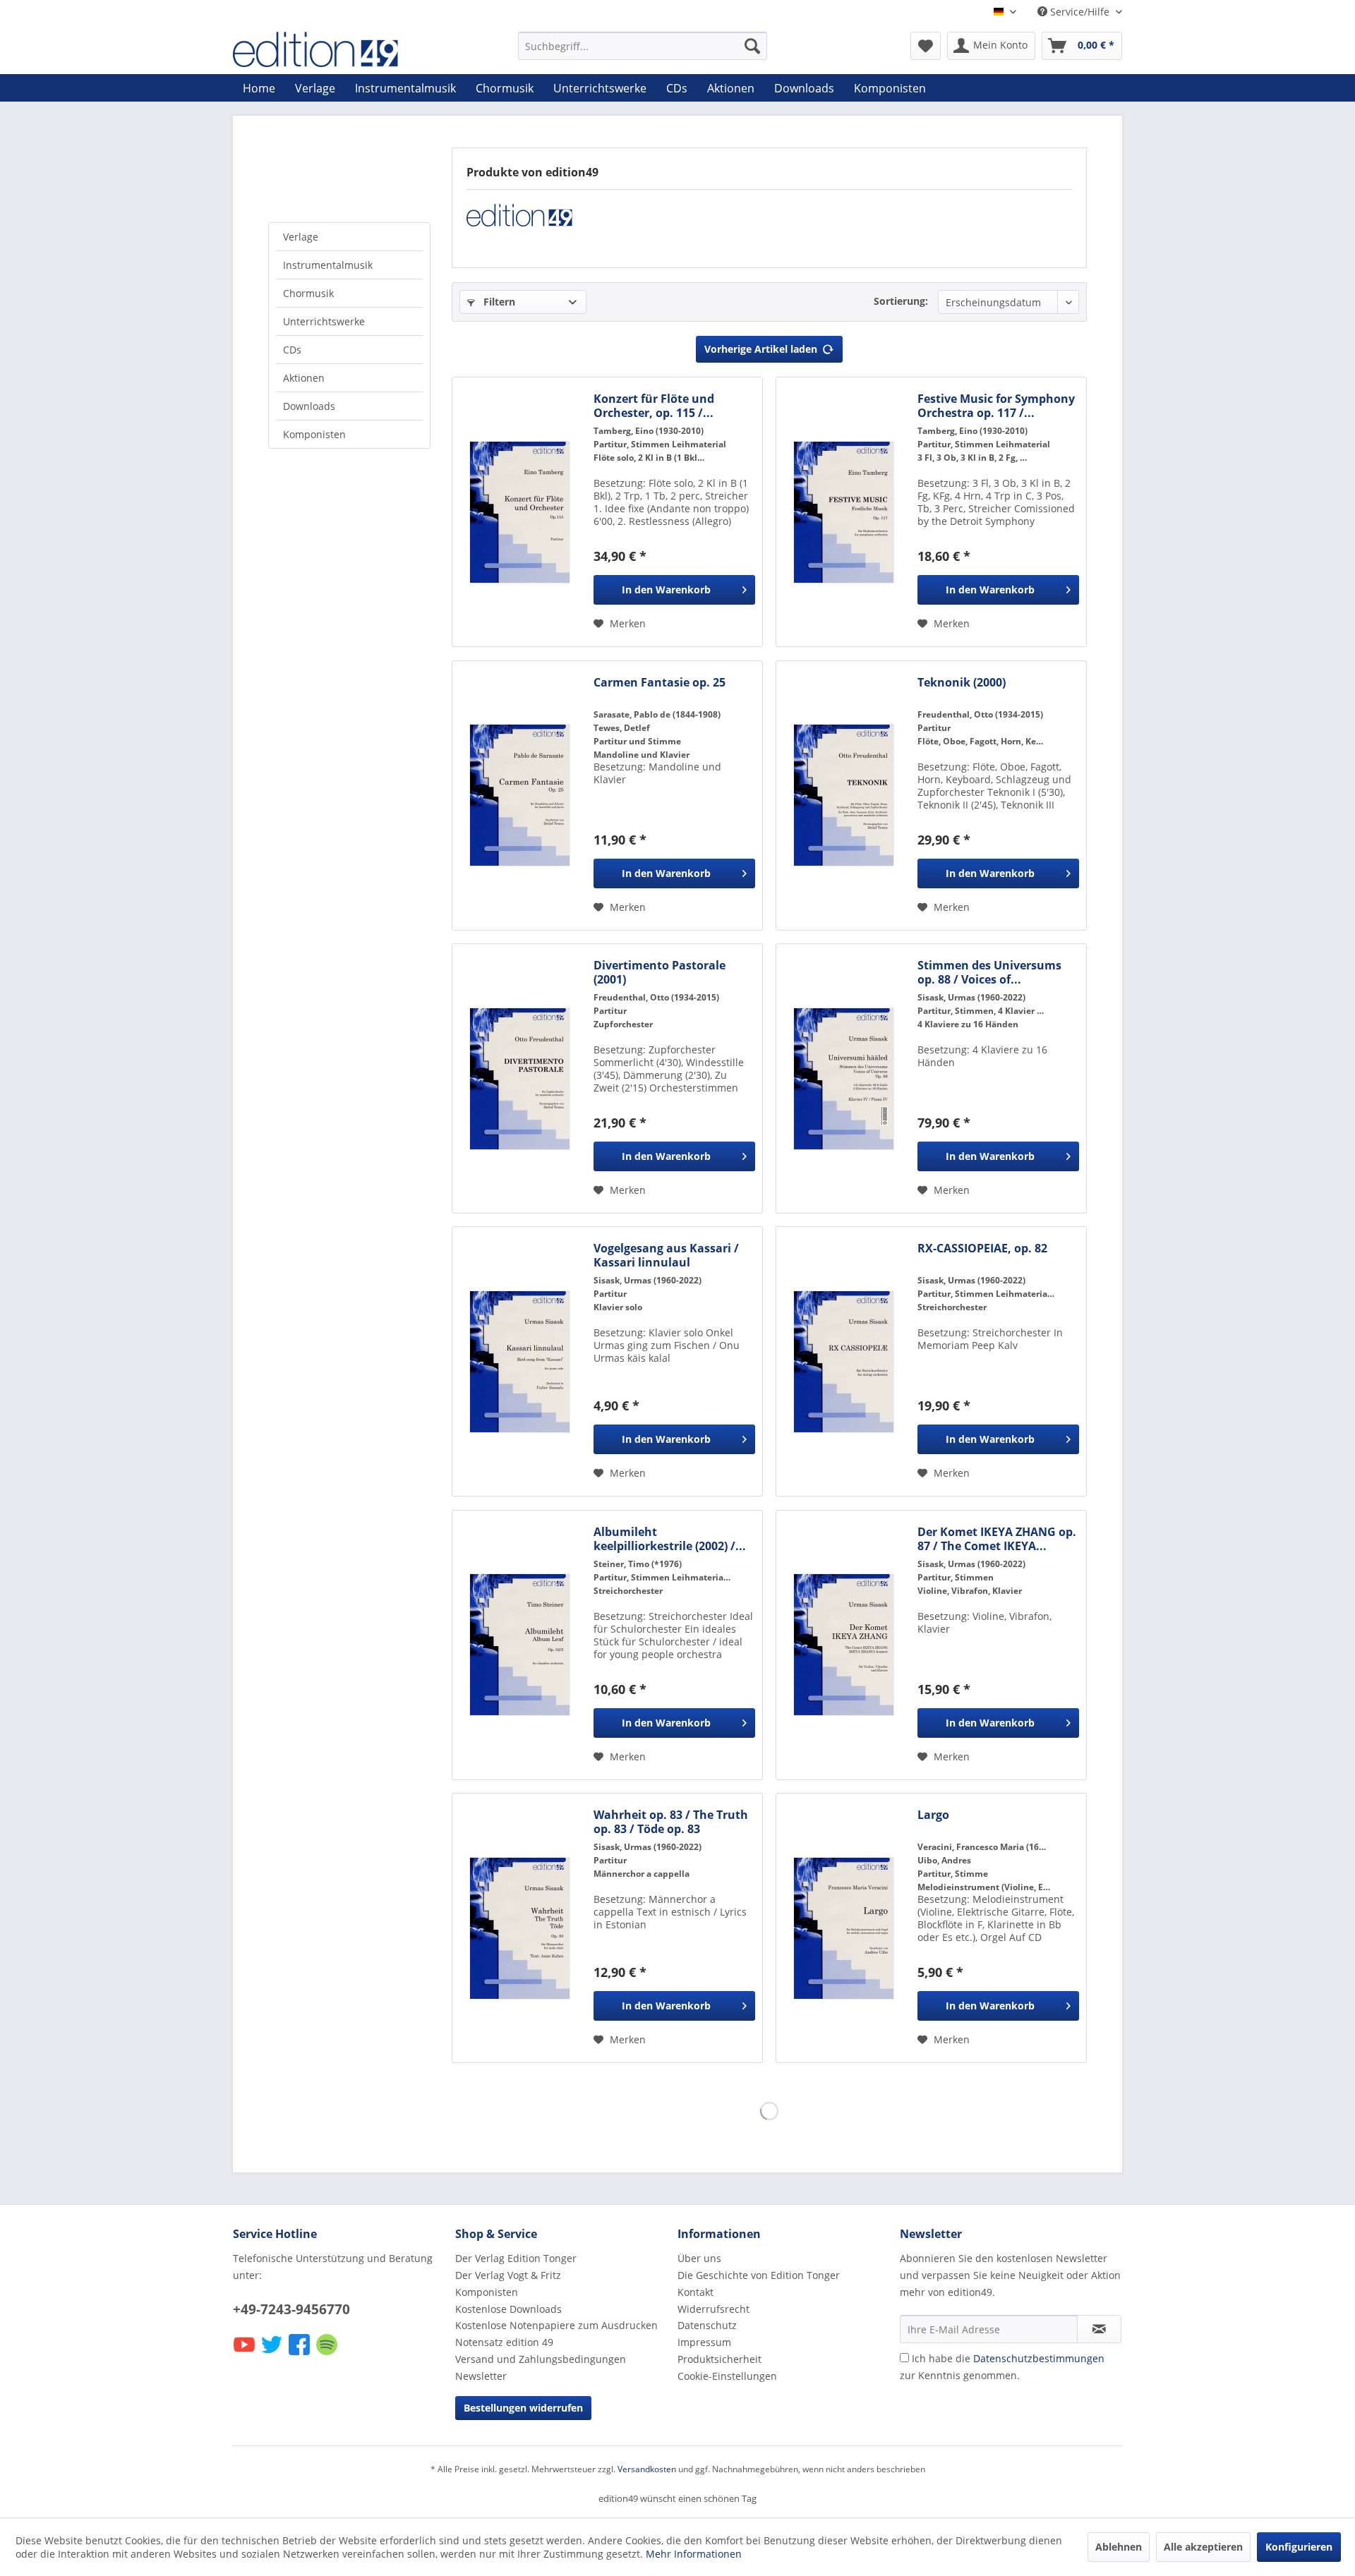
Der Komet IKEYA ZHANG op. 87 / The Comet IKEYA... (997, 1539)
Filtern (498, 302)
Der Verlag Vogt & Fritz (508, 2275)
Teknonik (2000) (962, 683)
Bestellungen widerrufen (523, 2408)
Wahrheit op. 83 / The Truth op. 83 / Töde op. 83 (671, 1822)
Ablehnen (1119, 2547)
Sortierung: (901, 301)
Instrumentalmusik (328, 265)
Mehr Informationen (694, 2554)
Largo (933, 1815)
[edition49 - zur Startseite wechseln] (342, 49)
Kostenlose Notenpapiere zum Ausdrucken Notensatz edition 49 (556, 2334)
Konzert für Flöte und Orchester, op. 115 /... (654, 406)
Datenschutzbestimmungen (1039, 2358)
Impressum (704, 2342)
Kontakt (695, 2292)
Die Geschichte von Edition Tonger (759, 2275)
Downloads (309, 406)
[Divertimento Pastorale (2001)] (519, 1078)
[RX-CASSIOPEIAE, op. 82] (843, 1361)
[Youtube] (245, 2354)
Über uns (699, 2258)
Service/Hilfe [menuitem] (1080, 12)
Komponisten (314, 434)
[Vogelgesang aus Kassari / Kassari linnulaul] (519, 1361)
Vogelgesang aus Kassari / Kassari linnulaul (666, 1255)
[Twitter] (273, 2354)
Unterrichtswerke (324, 321)
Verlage (301, 237)
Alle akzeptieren (1203, 2547)
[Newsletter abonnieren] (1099, 2329)
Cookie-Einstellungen (727, 2376)
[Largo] (843, 1928)
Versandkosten (647, 2469)
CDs (292, 350)
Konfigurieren (1299, 2547)
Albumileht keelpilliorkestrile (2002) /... (670, 1539)
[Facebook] (300, 2354)
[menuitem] (643, 46)
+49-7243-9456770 (291, 2309)
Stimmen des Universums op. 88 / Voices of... (989, 972)
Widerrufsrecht (713, 2309)
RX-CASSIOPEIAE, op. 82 (982, 1248)
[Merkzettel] (926, 46)
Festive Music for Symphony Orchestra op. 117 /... (996, 406)
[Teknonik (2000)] (843, 796)
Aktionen (304, 378)
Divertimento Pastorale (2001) (660, 972)
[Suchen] (752, 46)
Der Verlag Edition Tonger (516, 2258)
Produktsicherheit (719, 2359)
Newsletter (481, 2376)
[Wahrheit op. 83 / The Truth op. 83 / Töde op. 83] (519, 1928)
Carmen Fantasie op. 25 (660, 683)
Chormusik (308, 293)
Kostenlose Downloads (508, 2309)
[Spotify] (328, 2354)
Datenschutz (707, 2325)
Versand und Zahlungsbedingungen (541, 2359)
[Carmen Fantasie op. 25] (519, 796)
